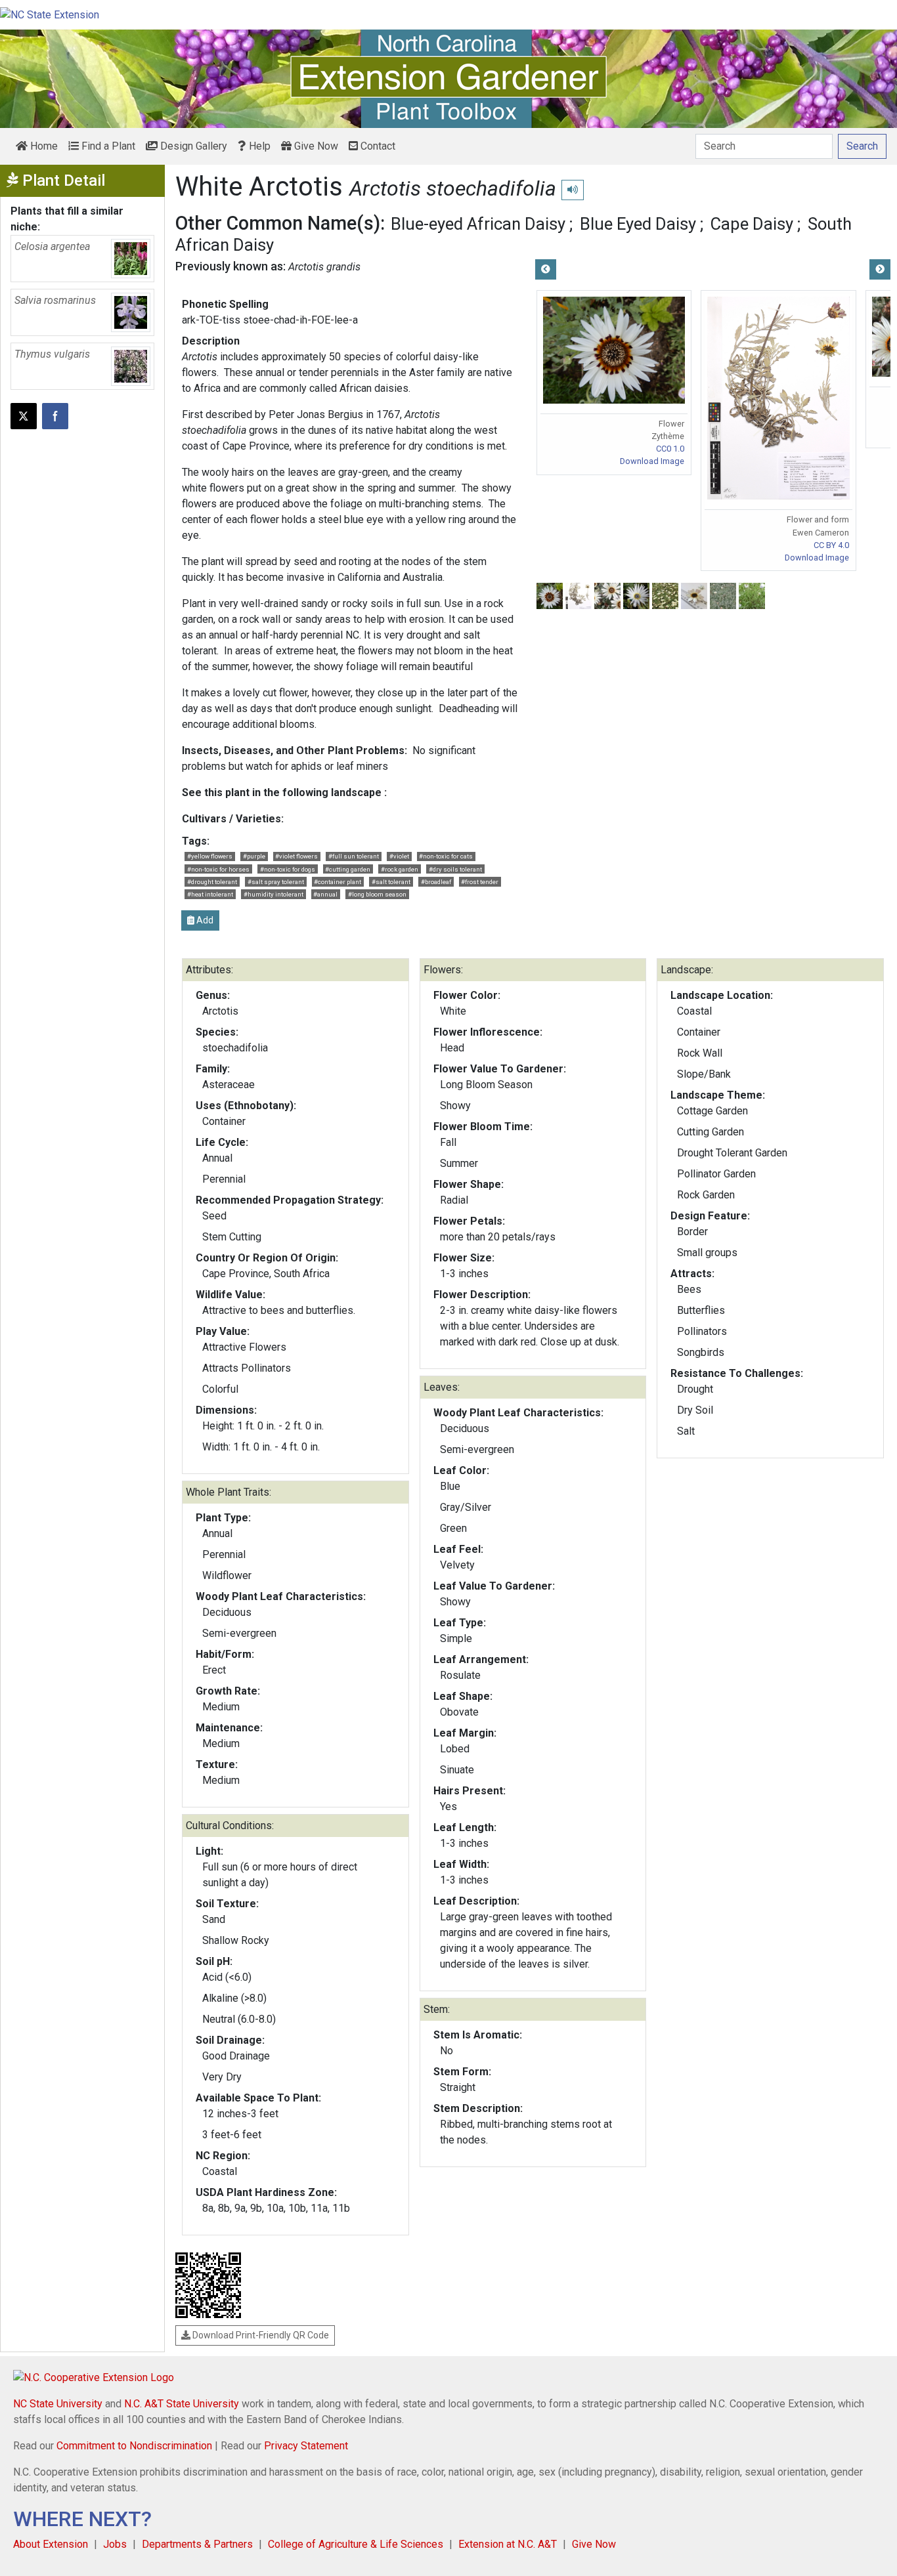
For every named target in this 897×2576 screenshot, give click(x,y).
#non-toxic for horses (218, 869)
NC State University (58, 2404)
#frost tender (480, 882)
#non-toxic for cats (446, 856)
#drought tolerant (212, 882)
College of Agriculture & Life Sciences (356, 2544)
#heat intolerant (210, 894)
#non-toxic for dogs (288, 869)
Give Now (315, 146)
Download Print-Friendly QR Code (260, 2335)
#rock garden (400, 869)
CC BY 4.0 (831, 545)
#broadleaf (436, 882)
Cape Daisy (752, 224)
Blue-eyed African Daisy (478, 224)
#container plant (338, 882)
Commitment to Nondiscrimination (134, 2446)
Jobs (115, 2544)
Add (204, 920)
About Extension (51, 2544)
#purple (254, 856)
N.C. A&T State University (182, 2404)
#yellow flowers (210, 856)
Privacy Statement (306, 2446)
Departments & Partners (197, 2544)
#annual (325, 894)
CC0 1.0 (670, 449)
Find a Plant (107, 146)
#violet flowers (296, 856)
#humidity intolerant (273, 894)
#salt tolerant (391, 882)
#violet (399, 856)
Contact (377, 146)
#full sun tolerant (354, 856)
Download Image (652, 461)
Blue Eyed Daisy (638, 224)
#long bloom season (377, 894)
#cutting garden (348, 869)
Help (258, 146)
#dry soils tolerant (455, 869)
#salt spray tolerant (276, 882)
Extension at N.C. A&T (508, 2544)
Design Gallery (192, 146)
